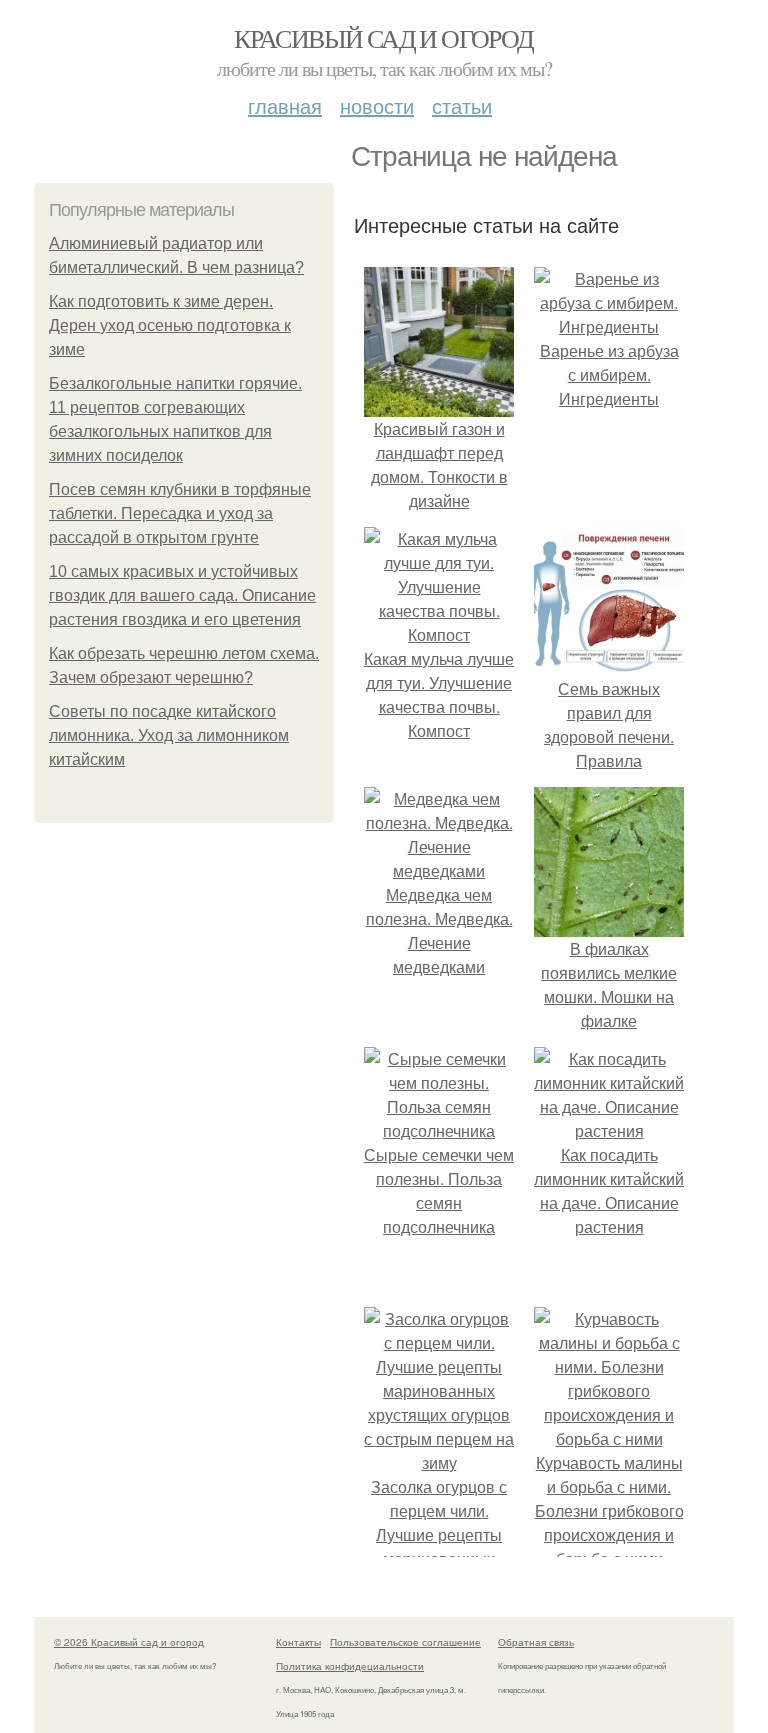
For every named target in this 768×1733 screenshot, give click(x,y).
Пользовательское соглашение (405, 1642)
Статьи (462, 105)
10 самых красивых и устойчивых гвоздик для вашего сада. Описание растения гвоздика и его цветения (182, 595)
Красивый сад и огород (383, 38)
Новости (377, 105)
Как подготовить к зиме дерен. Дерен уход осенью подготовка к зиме (170, 325)
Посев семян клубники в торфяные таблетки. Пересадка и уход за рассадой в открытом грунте (180, 513)
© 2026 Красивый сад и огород (129, 1642)
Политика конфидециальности (350, 1666)
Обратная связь (536, 1642)
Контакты (298, 1642)
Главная (285, 105)
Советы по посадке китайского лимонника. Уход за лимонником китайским (169, 735)
